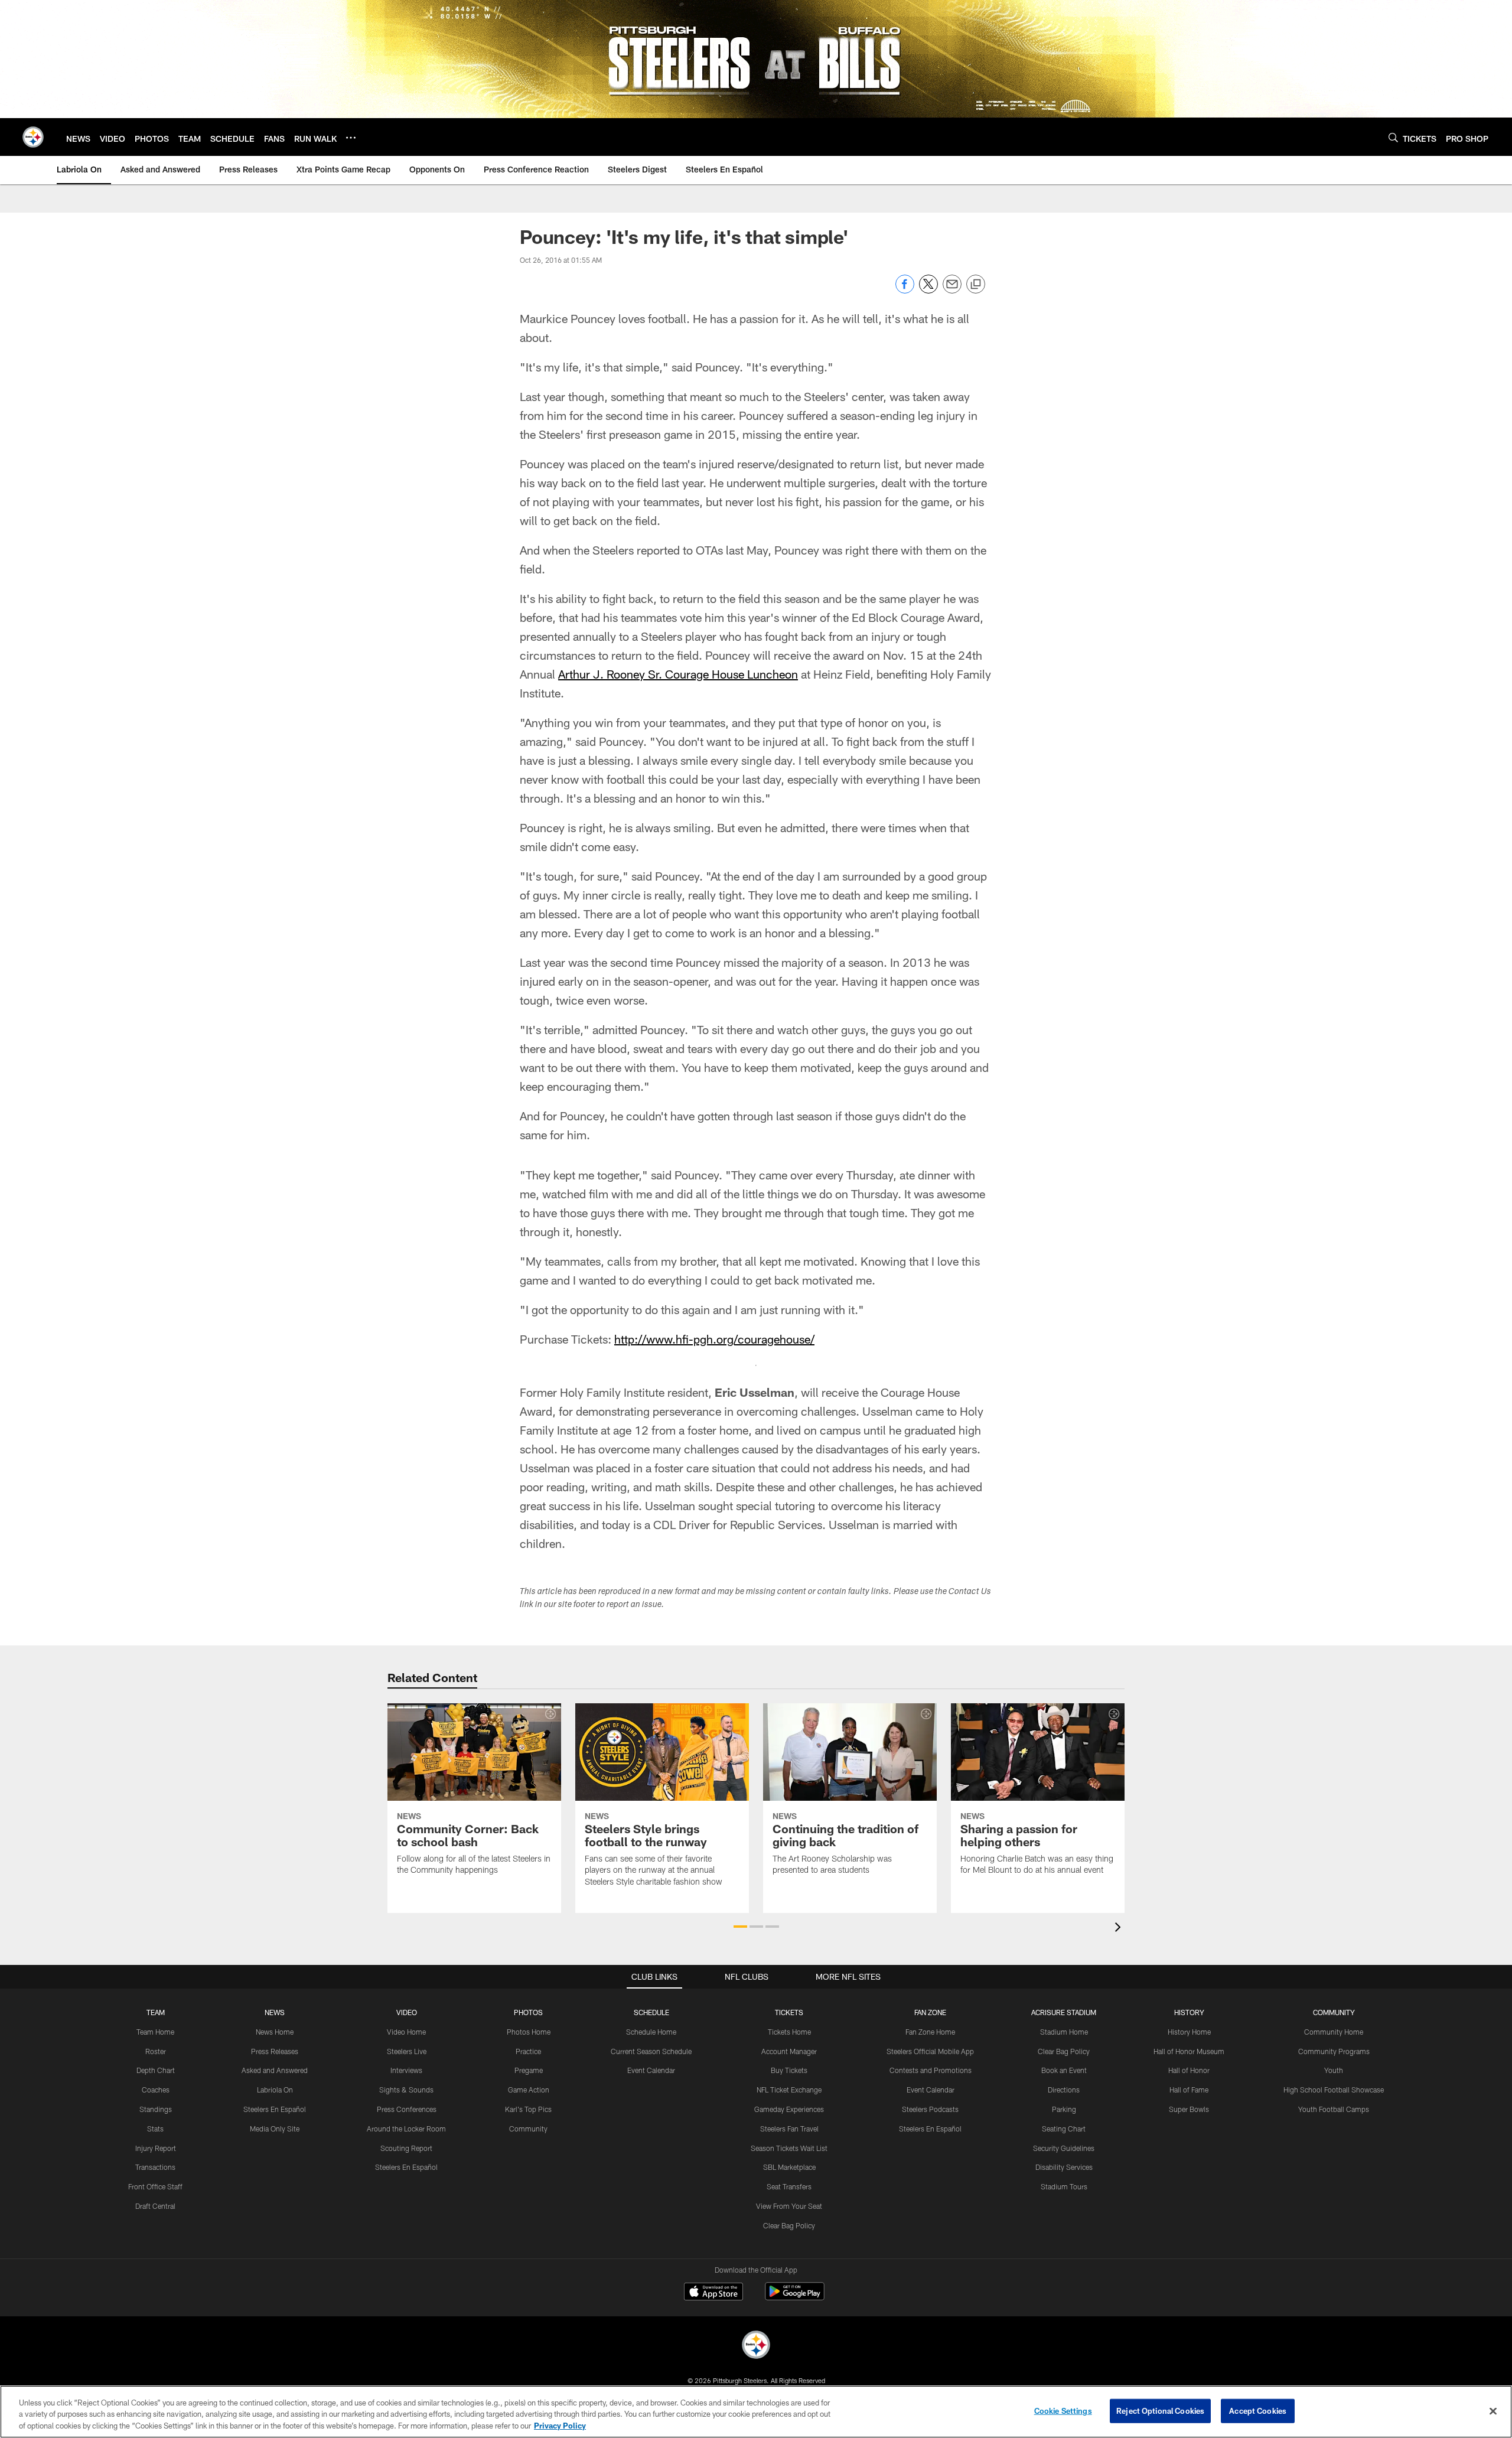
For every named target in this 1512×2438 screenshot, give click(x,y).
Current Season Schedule (651, 2051)
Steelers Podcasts (930, 2109)
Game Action (529, 2090)
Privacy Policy (560, 2426)
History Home (1189, 2032)
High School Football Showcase (1334, 2090)
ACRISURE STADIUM (1064, 2012)
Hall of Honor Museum (1189, 2051)
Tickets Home (789, 2032)
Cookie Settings (1063, 2410)
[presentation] (1120, 1929)
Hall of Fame (1189, 2090)
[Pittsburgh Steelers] (756, 2346)
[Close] (1493, 2411)
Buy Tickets (789, 2070)
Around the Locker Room (406, 2129)
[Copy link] (976, 285)
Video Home (406, 2032)
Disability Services (1064, 2167)
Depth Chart (156, 2070)
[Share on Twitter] (928, 290)
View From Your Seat (789, 2206)
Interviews (406, 2070)
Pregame (529, 2070)
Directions (1064, 2090)
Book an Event (1064, 2070)
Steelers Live (407, 2051)
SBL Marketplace (789, 2167)
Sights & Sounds (406, 2090)
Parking (1064, 2109)
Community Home (1334, 2032)
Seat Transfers (789, 2186)
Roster (156, 2051)
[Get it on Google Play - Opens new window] (795, 2297)
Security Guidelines (1064, 2148)
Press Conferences (407, 2109)
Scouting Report (406, 2148)
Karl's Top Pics (528, 2109)
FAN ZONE (930, 2012)
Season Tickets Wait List (789, 2148)
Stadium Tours (1064, 2186)
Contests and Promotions (931, 2070)
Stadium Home (1064, 2032)
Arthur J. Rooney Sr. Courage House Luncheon (678, 674)
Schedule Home (651, 2032)
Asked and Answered (275, 2070)
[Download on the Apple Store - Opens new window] (713, 2293)
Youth (1334, 2070)
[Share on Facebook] (905, 290)
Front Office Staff (155, 2186)
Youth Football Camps (1334, 2109)
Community (528, 2129)
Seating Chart (1064, 2129)
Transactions (155, 2167)
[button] (740, 1927)
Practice (528, 2051)
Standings (156, 2109)
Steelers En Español (275, 2109)
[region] (756, 2412)
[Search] (1393, 137)
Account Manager (789, 2051)
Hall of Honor (1189, 2070)
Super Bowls (1189, 2109)
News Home (275, 2032)
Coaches (156, 2090)
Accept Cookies (1258, 2410)
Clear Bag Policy (789, 2225)
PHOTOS (528, 2012)
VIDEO (407, 2012)
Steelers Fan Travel (789, 2129)
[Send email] (952, 290)
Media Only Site (275, 2129)
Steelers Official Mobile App (930, 2051)
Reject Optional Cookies (1160, 2410)
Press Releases (275, 2051)
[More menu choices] (351, 138)
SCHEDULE (651, 2012)
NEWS (275, 2012)
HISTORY (1189, 2012)
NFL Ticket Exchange (789, 2090)
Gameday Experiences (789, 2109)
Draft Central (155, 2206)
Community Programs (1334, 2051)
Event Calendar (651, 2070)
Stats (155, 2129)
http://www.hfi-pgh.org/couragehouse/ (714, 1339)
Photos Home (529, 2032)
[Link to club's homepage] (33, 137)
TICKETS (789, 2012)
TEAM (156, 2012)
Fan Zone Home (930, 2032)
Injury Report (156, 2148)
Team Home (155, 2032)
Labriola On (275, 2090)
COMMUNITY (1334, 2012)
